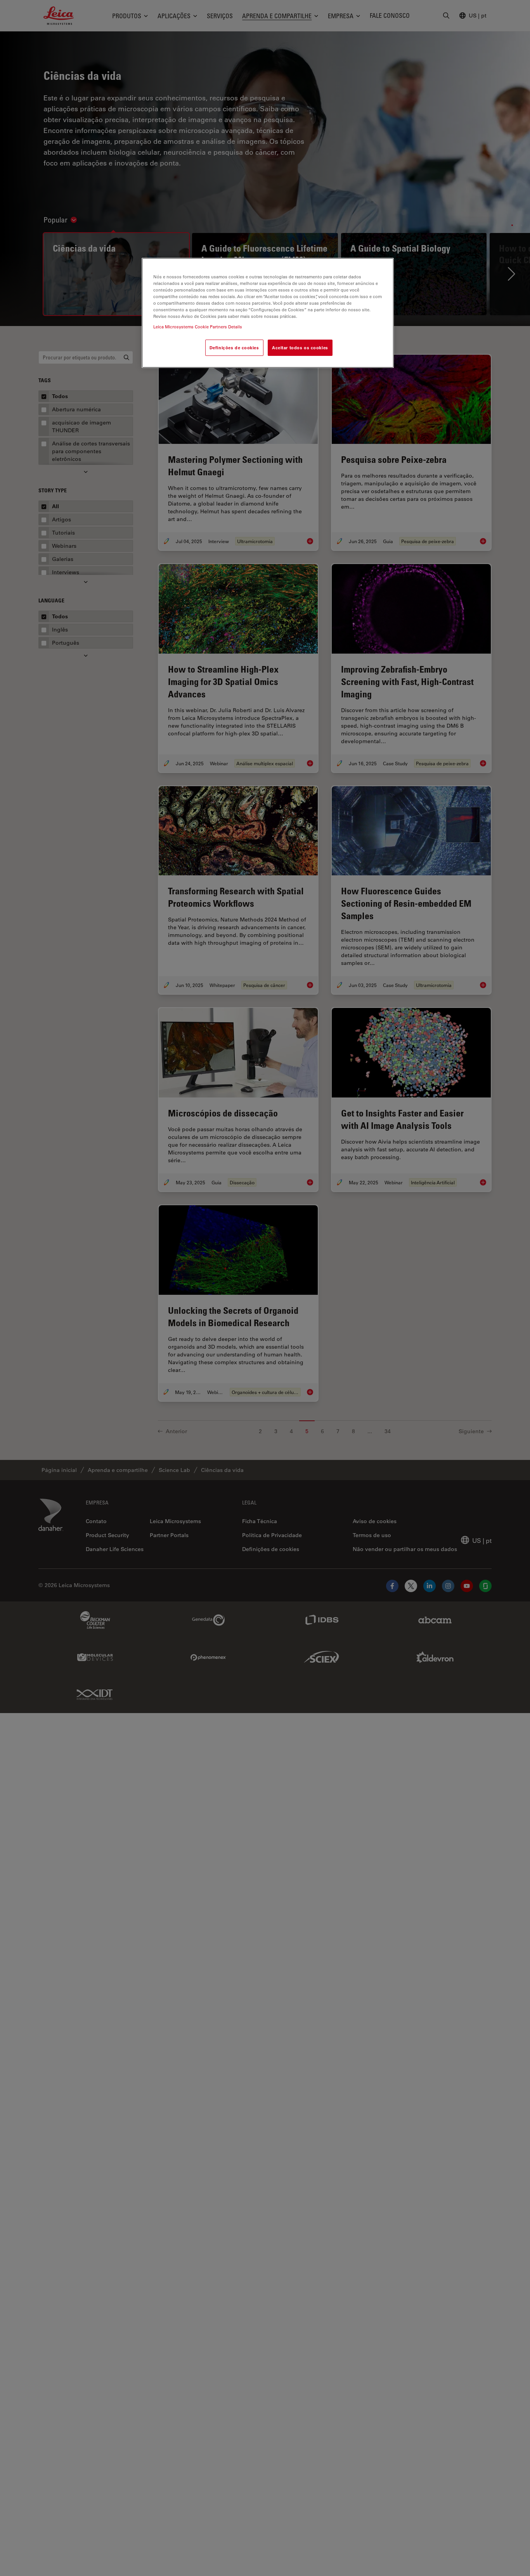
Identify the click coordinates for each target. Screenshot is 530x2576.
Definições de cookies (234, 348)
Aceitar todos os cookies (300, 348)
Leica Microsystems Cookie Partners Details (198, 327)
